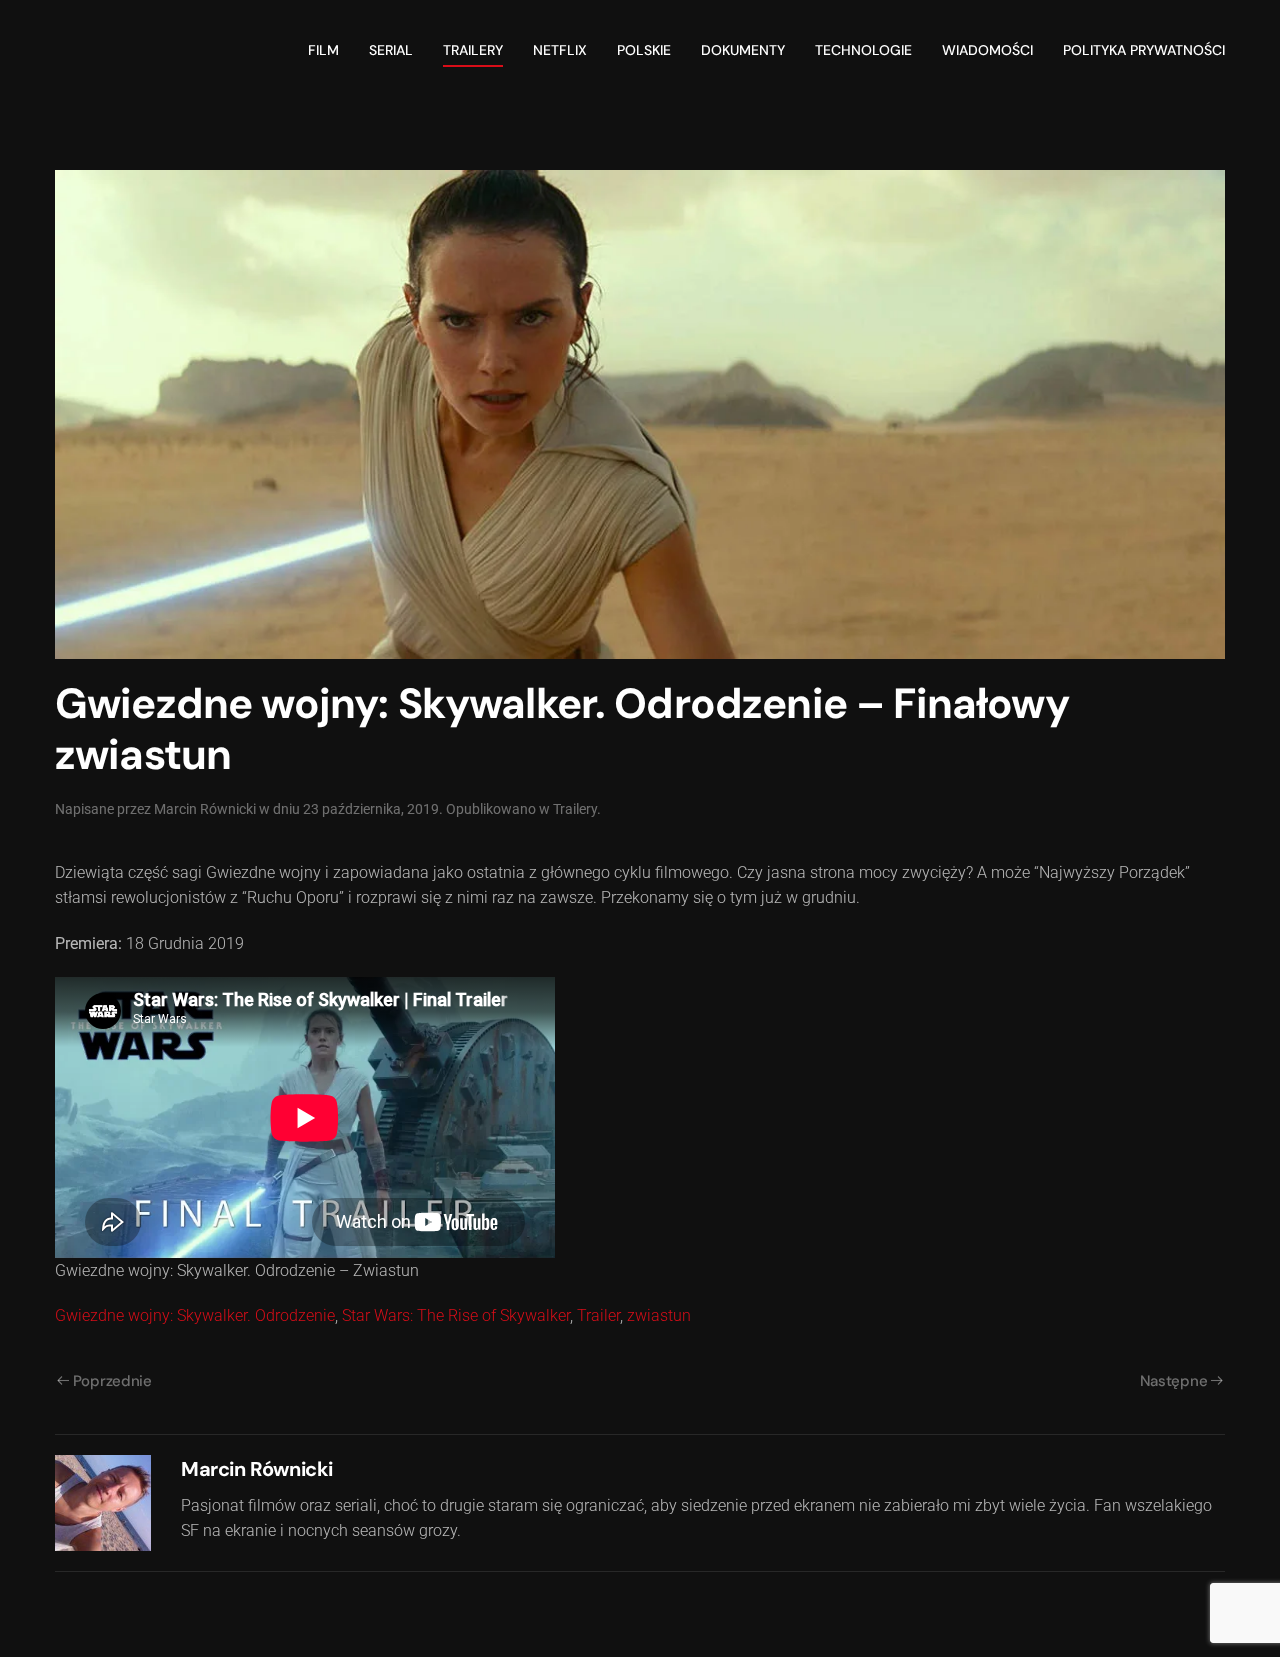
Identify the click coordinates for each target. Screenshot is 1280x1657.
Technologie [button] (863, 50)
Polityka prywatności (1144, 50)
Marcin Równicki (205, 809)
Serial (391, 50)
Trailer (598, 1315)
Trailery (473, 50)
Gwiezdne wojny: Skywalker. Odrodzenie (195, 1315)
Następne (1174, 1381)
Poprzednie (112, 1381)
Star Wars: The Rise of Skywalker (456, 1315)
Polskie (644, 50)
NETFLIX (560, 50)
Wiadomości (987, 50)
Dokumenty (743, 50)
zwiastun (659, 1315)
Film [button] (323, 50)
